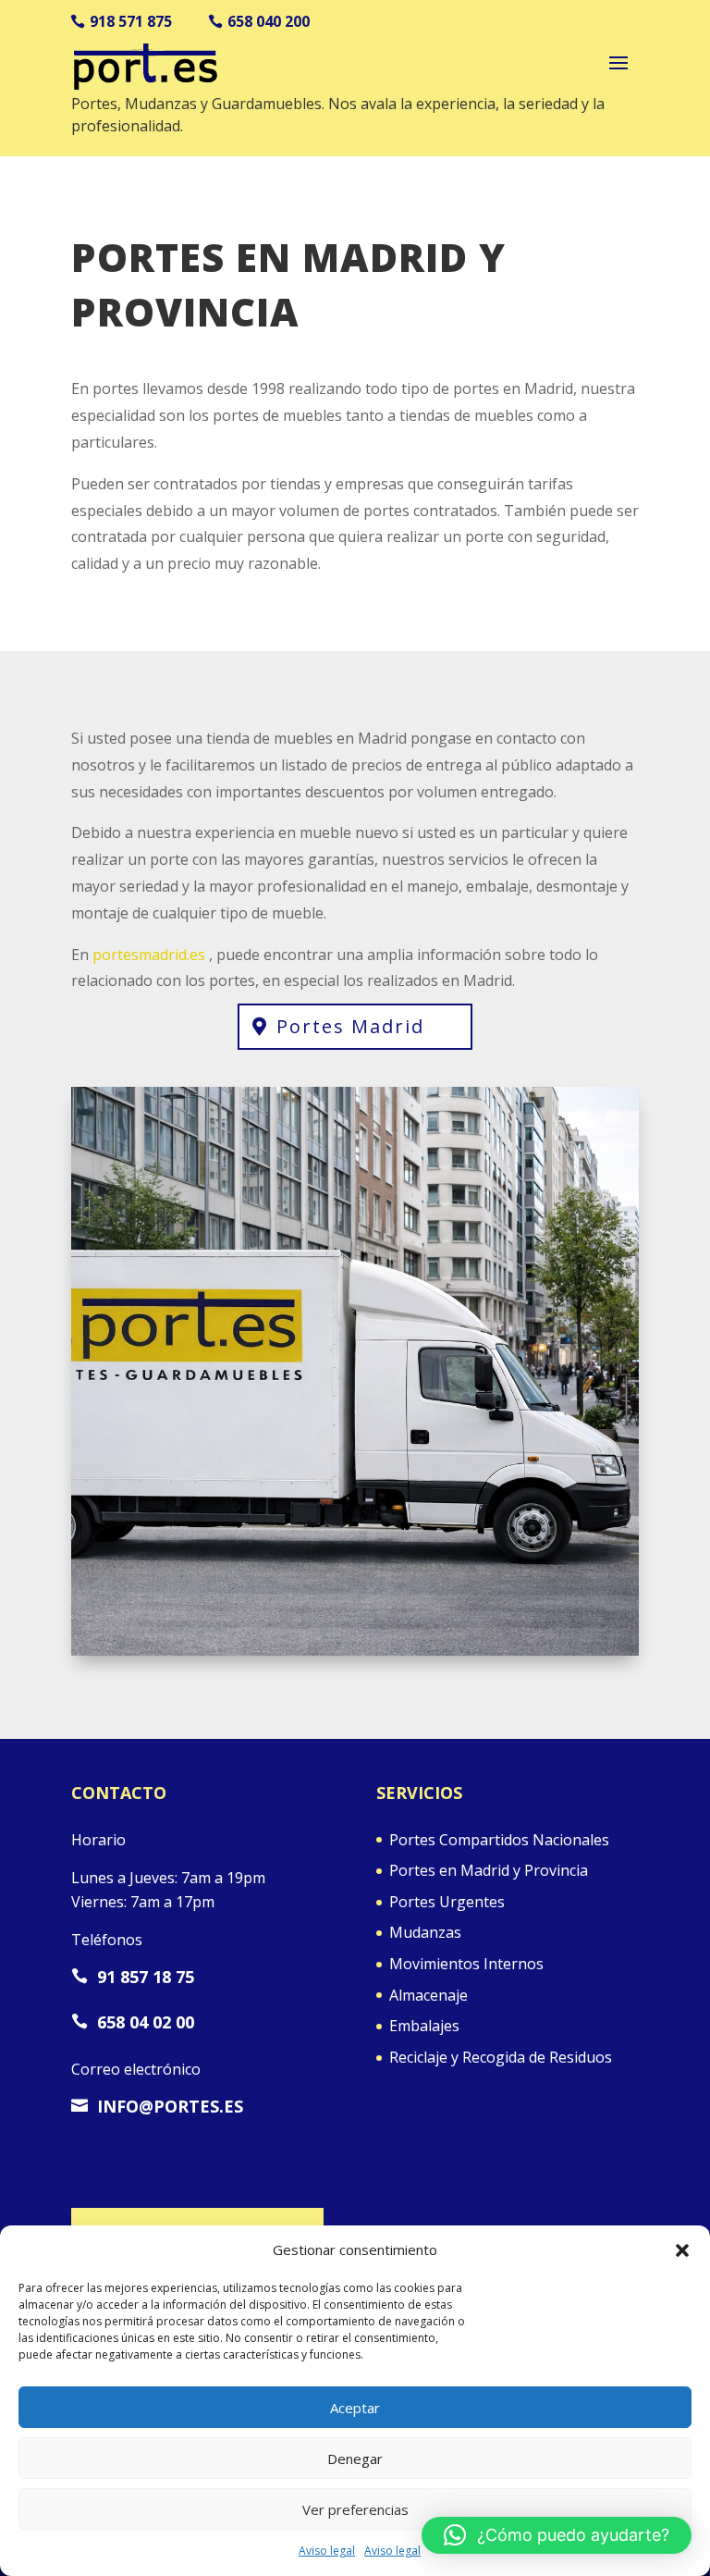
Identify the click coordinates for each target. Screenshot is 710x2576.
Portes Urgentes (447, 1902)
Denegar (355, 2459)
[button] (682, 2250)
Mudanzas (425, 1932)
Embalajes (424, 2026)
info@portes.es (157, 2106)
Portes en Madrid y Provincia (489, 1870)
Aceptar (355, 2408)
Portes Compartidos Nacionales (499, 1840)
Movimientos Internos (466, 1964)
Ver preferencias (355, 2509)
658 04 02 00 (133, 2022)
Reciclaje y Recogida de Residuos (501, 2057)
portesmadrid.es (149, 955)
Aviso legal (327, 2551)
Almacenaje (428, 1995)
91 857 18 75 (133, 1977)
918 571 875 (131, 21)
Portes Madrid (350, 1026)
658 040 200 (269, 21)
